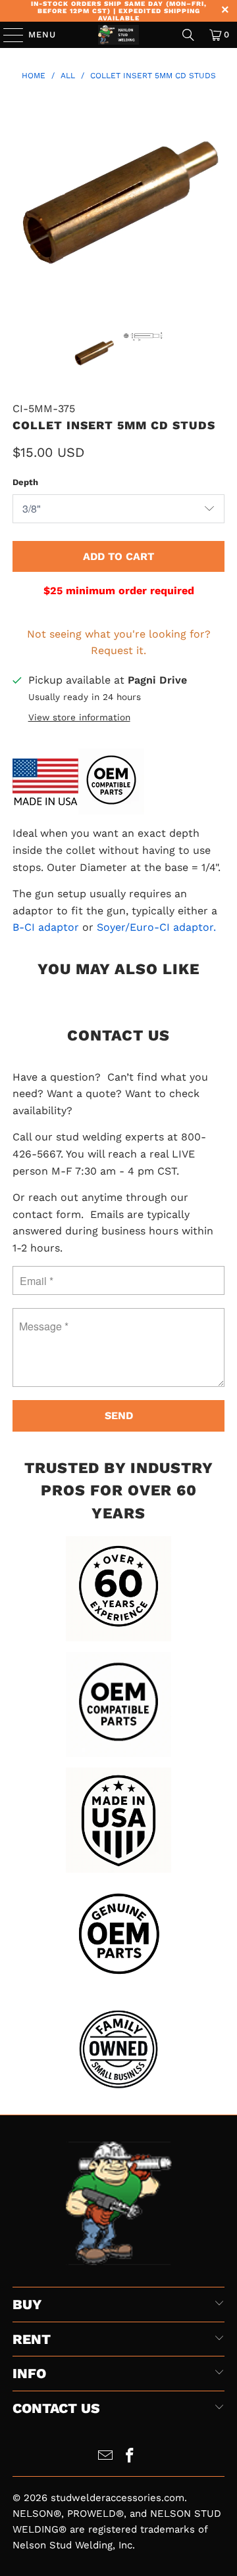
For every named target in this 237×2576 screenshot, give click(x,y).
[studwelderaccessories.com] (118, 35)
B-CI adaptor (47, 927)
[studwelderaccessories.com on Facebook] (130, 2457)
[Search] (188, 35)
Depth (25, 482)
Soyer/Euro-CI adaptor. (156, 927)
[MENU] (7, 35)
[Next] (215, 204)
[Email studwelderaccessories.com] (106, 2457)
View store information (79, 717)
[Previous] (22, 204)
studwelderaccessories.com (118, 2498)
